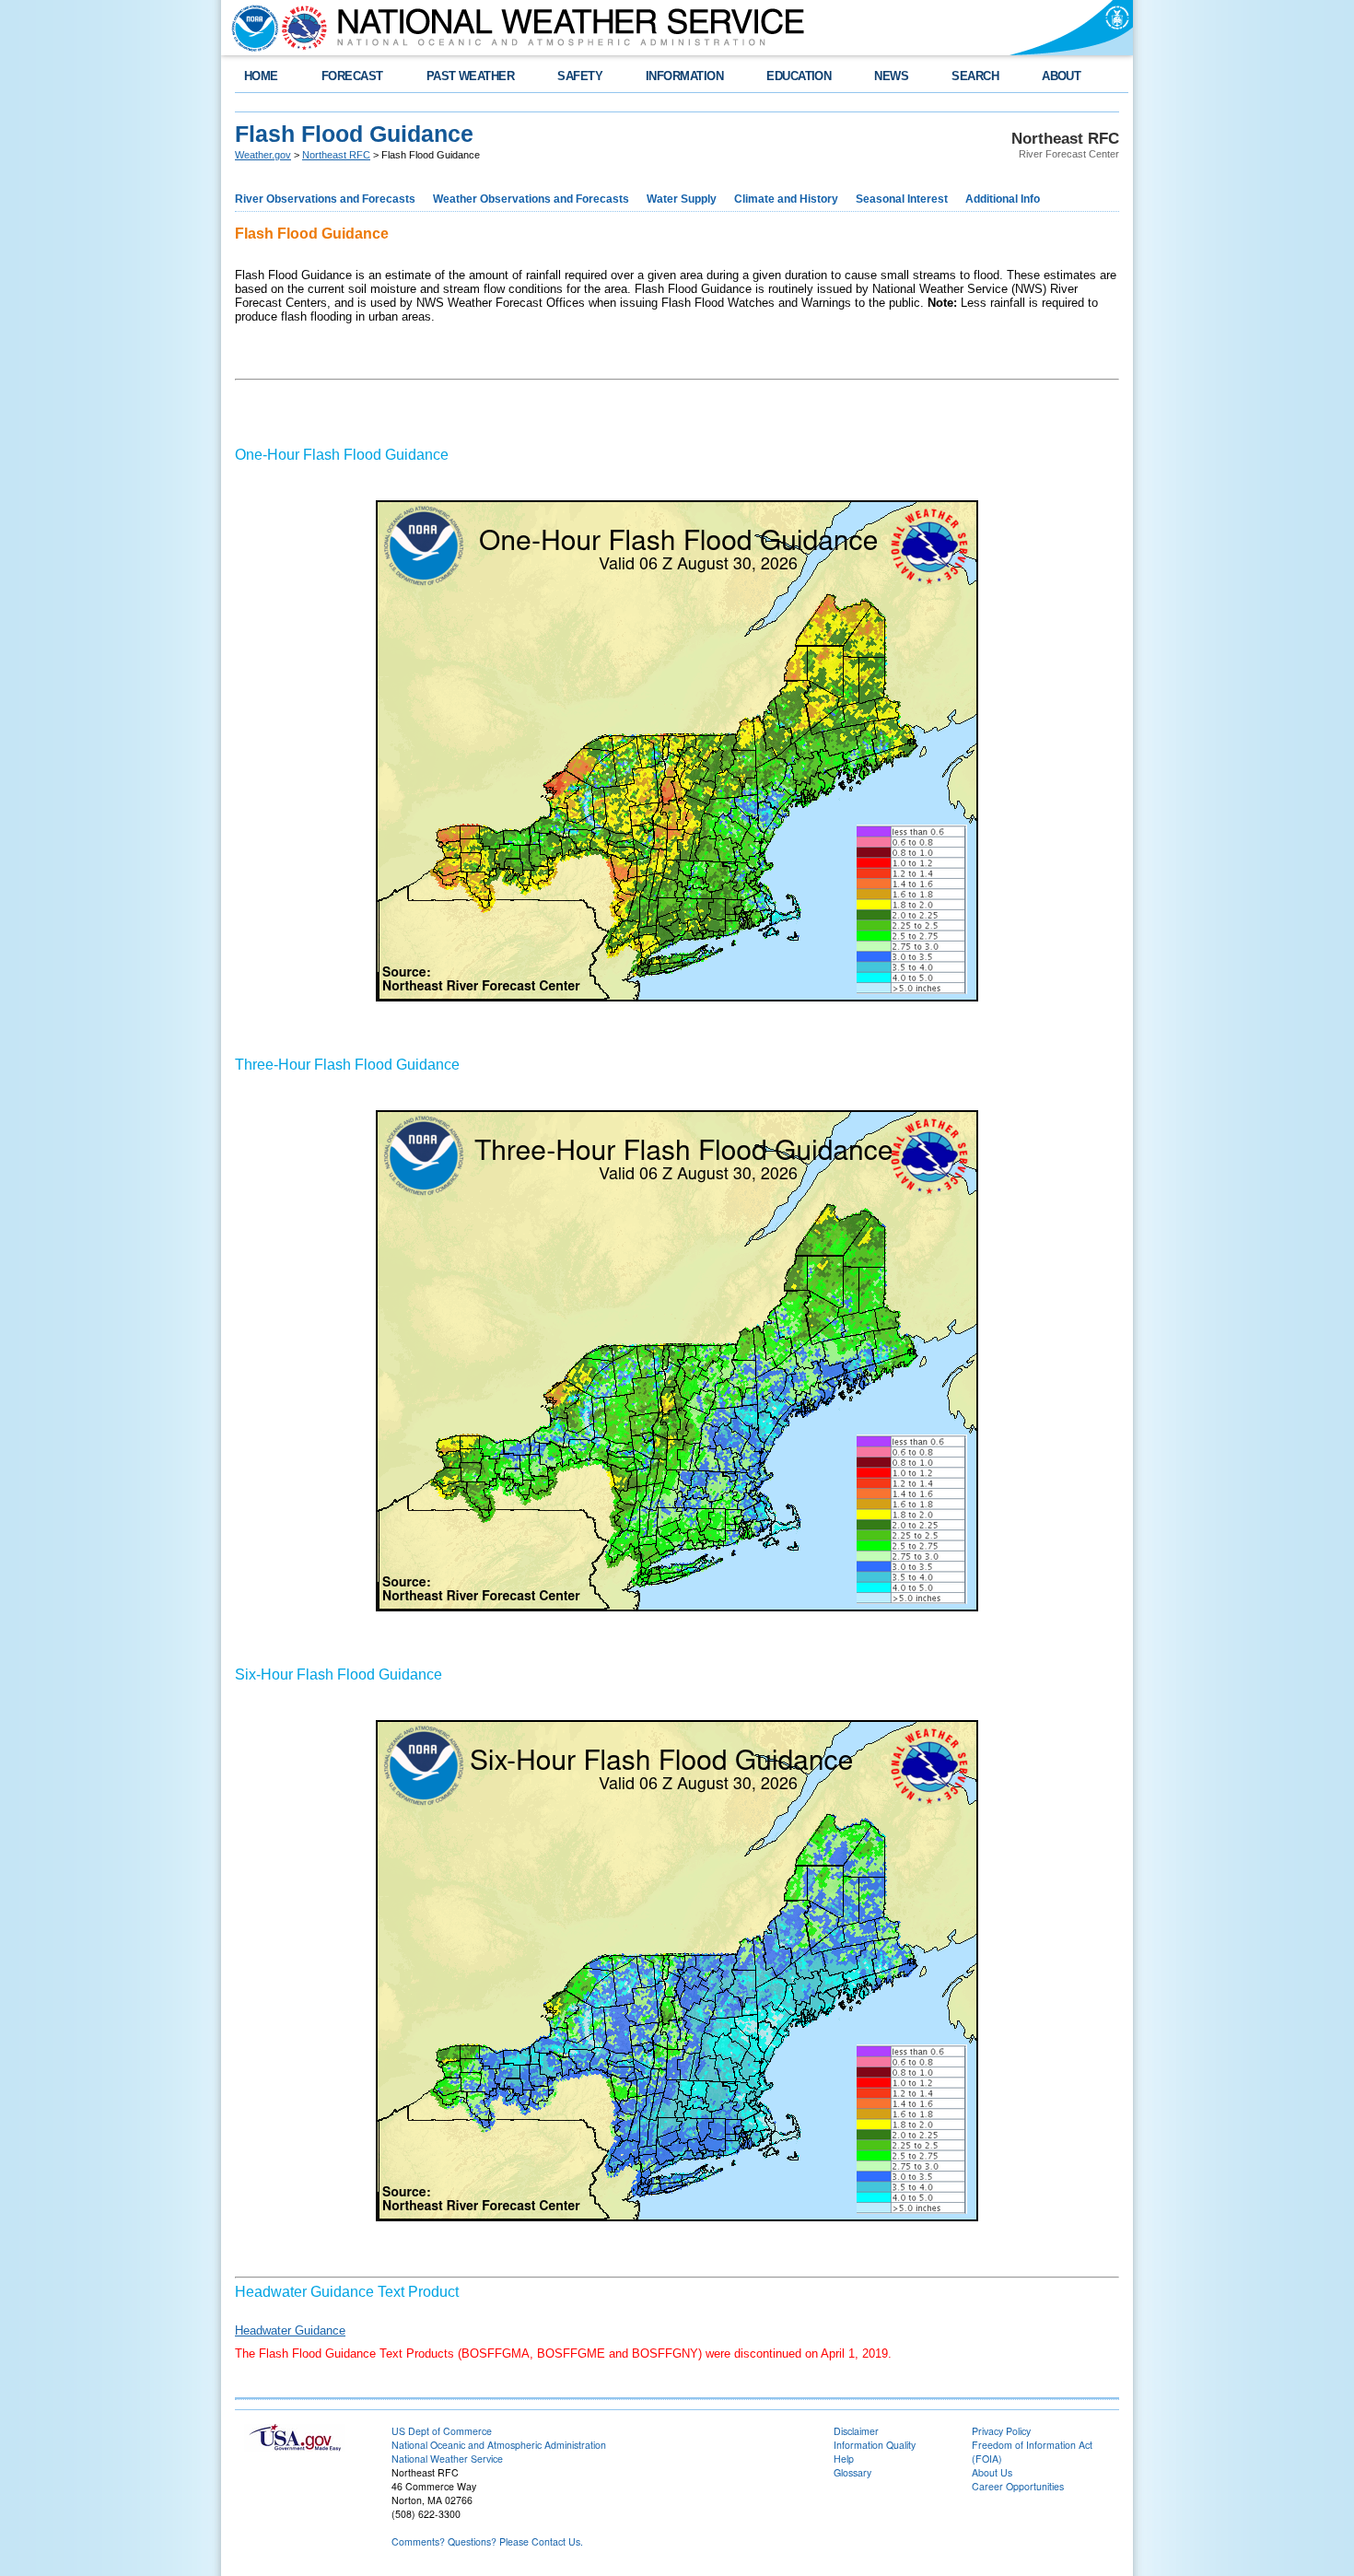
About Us (992, 2472)
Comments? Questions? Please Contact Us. (487, 2541)
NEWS (891, 76)
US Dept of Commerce (442, 2431)
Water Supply (682, 199)
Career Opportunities (1018, 2486)
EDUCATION (799, 76)
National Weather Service (447, 2459)
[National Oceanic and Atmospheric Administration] (251, 28)
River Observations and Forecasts (325, 199)
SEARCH (975, 76)
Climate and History (786, 199)
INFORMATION (684, 76)
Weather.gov (263, 155)
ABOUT (1061, 76)
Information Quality (875, 2445)
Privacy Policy (1001, 2431)
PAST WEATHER (471, 76)
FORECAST (352, 76)
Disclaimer (856, 2431)
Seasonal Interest (902, 199)
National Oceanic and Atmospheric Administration (499, 2445)
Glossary (852, 2472)
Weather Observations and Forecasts (531, 199)
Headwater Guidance (290, 2330)
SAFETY (580, 76)
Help (844, 2459)
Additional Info (1003, 199)
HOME (261, 76)
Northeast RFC (336, 155)
